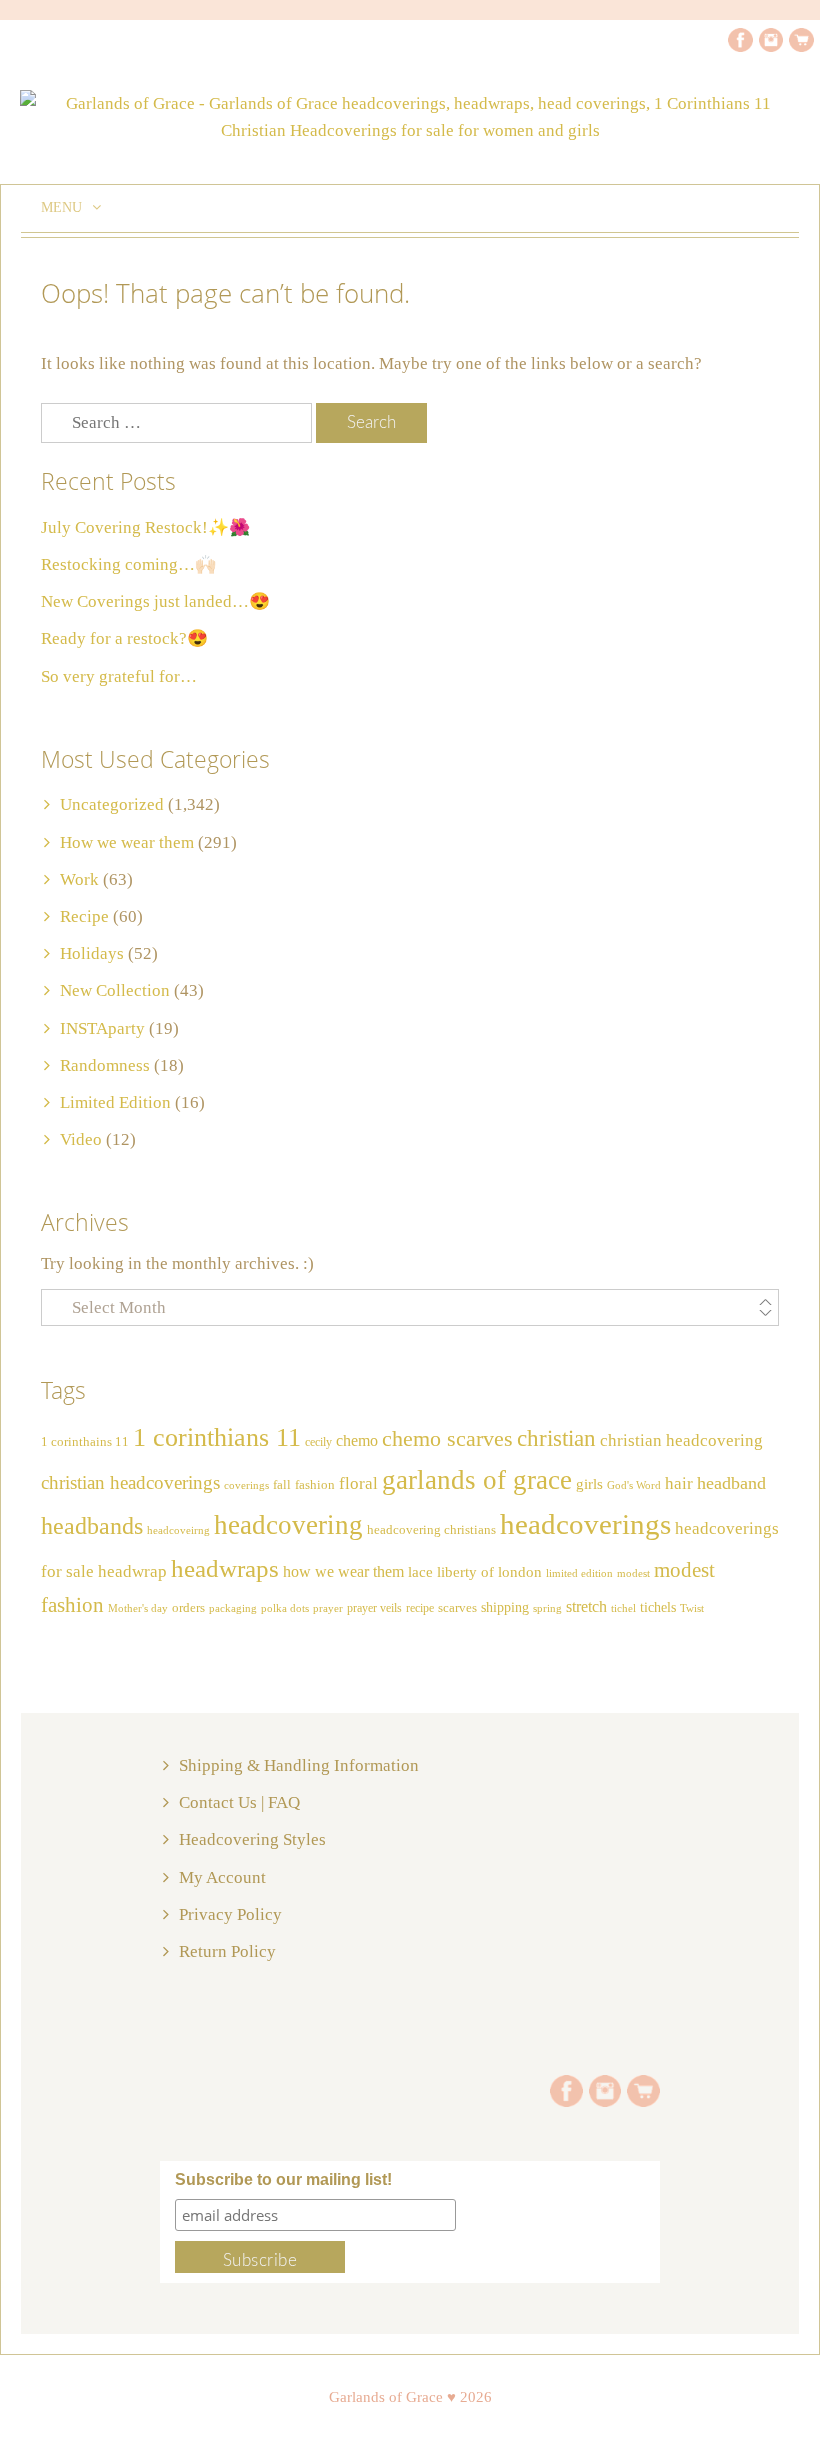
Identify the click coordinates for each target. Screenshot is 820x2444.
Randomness (105, 1065)
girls (589, 1484)
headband (731, 1483)
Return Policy (227, 1951)
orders (188, 1608)
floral (358, 1483)
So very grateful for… (119, 676)
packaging (233, 1608)
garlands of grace (477, 1480)
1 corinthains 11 (85, 1442)
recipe (420, 1608)
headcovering (288, 1525)
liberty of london (489, 1572)
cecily (318, 1442)
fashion (315, 1485)
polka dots (285, 1608)
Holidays (92, 953)
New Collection (115, 990)
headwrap (132, 1571)
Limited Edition (115, 1102)
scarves (457, 1607)
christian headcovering (681, 1440)
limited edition (579, 1573)
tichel (623, 1608)
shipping (505, 1607)
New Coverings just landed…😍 (155, 601)
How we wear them (127, 842)
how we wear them (343, 1571)
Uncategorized (112, 804)
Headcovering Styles (252, 1839)
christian (556, 1438)
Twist (692, 1608)
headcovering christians (431, 1530)
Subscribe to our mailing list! (283, 2179)
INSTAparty (102, 1028)
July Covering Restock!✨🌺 (145, 527)
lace (420, 1571)
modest (633, 1573)
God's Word (634, 1485)
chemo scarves (447, 1439)
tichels (658, 1607)
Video (81, 1139)
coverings (246, 1485)
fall (282, 1485)
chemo (357, 1440)
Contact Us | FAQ (239, 1802)
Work (79, 879)
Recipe (84, 916)
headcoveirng (178, 1530)
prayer (328, 1608)
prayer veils (374, 1608)
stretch (586, 1606)
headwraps (225, 1568)
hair (679, 1483)
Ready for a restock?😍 (124, 638)
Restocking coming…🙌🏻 (128, 564)
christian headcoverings (130, 1482)
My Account (222, 1877)
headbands (92, 1526)
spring (547, 1608)
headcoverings (585, 1524)
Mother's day (138, 1608)
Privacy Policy (230, 1914)
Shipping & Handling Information (299, 1765)
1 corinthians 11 (217, 1437)
